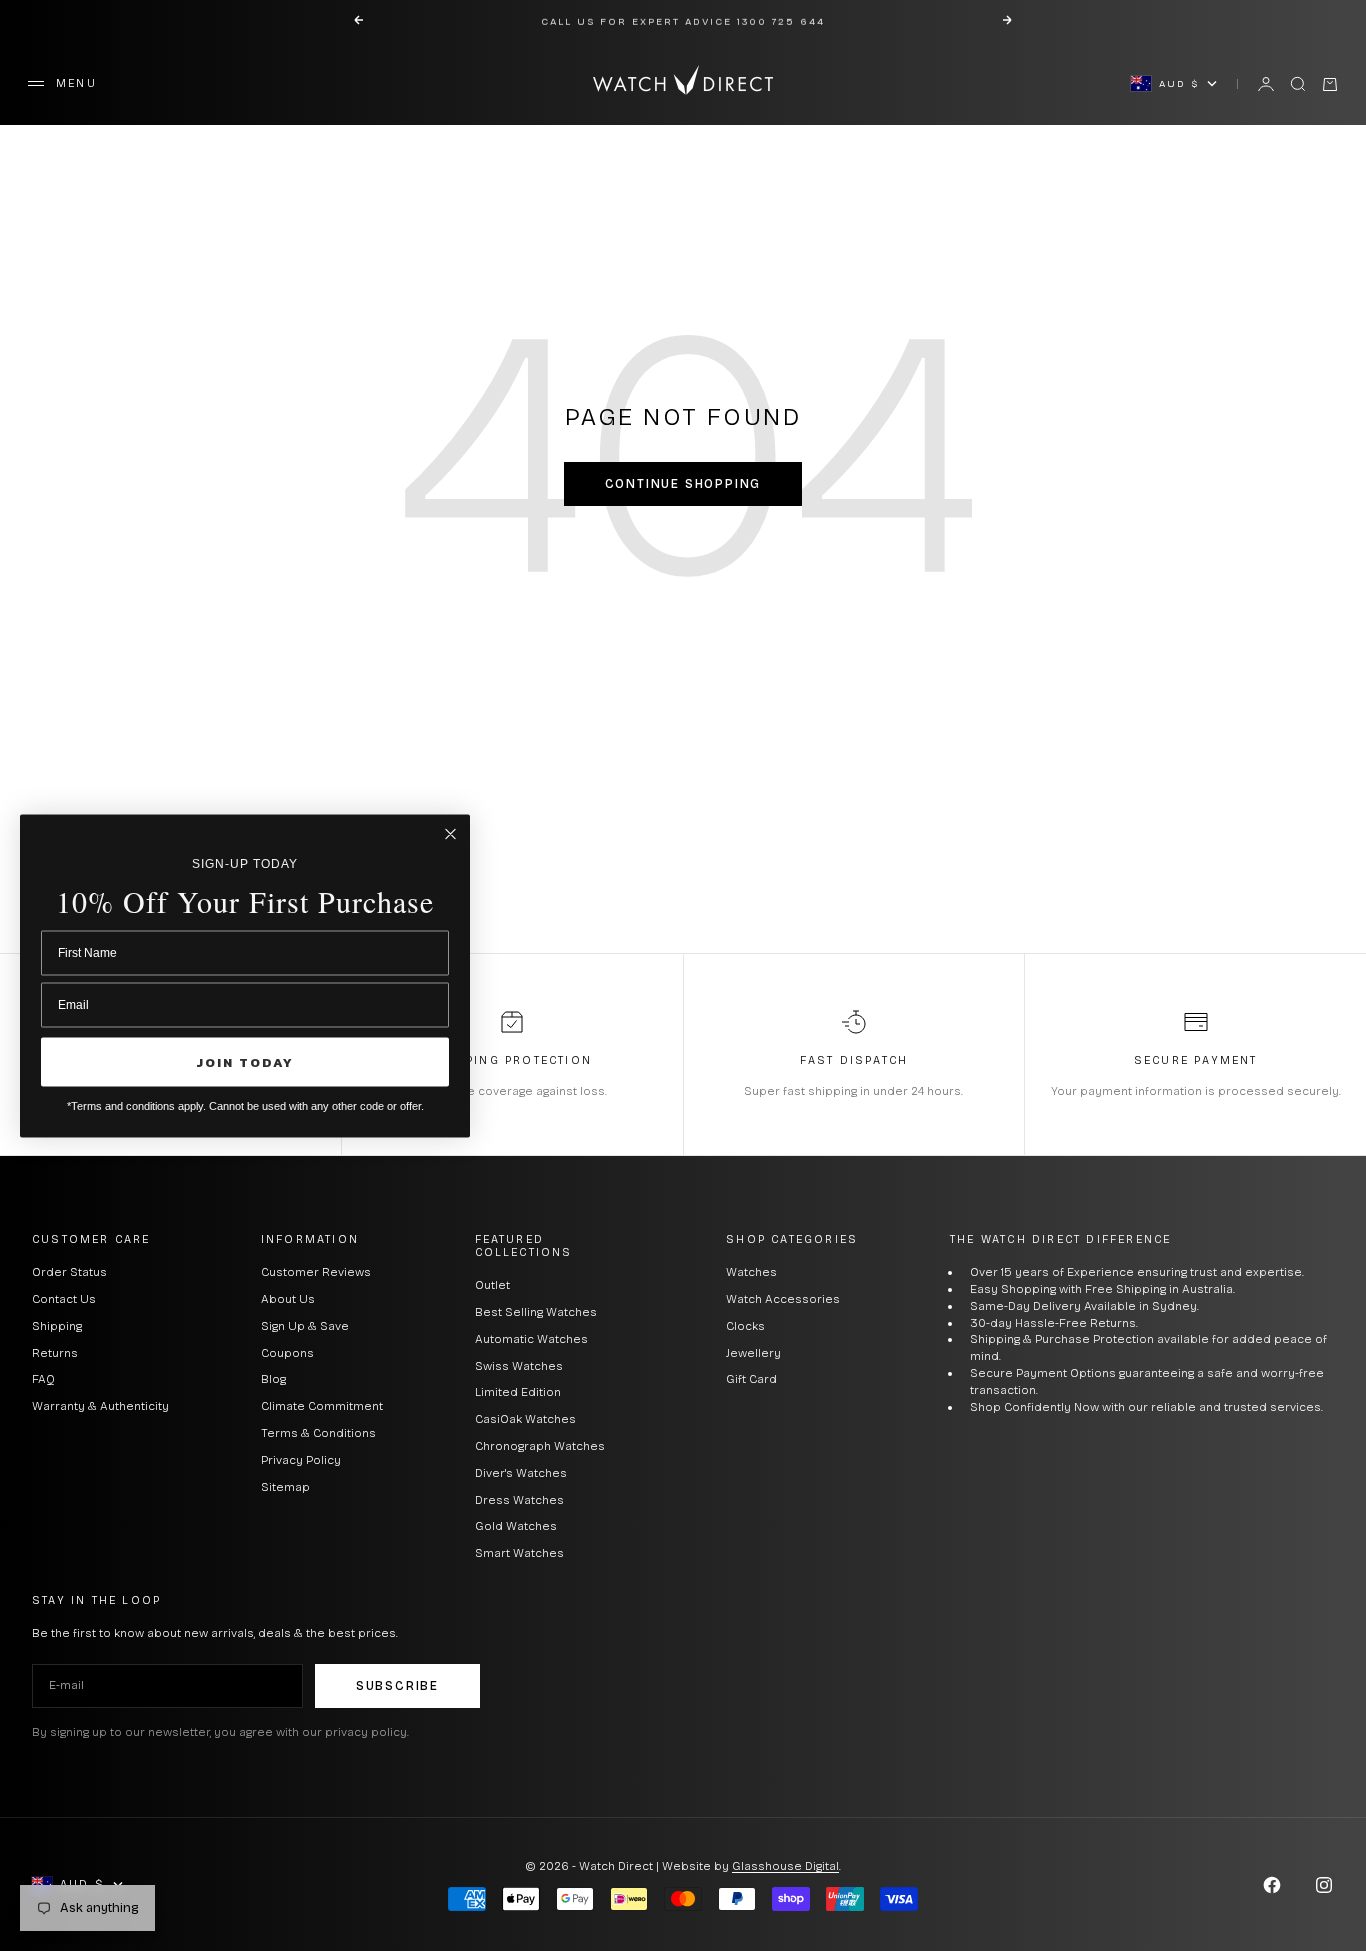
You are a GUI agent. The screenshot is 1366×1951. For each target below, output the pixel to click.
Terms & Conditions (318, 1433)
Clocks (745, 1326)
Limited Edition (518, 1392)
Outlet (492, 1285)
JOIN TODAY (245, 1061)
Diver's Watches (521, 1473)
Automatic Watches (531, 1339)
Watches (751, 1272)
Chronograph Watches (540, 1446)
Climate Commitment (322, 1406)
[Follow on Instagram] (1324, 1885)
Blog (273, 1379)
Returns (55, 1353)
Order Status (69, 1272)
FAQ (43, 1379)
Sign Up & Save (305, 1326)
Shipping (57, 1326)
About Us (288, 1299)
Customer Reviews (316, 1272)
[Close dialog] (450, 833)
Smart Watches (519, 1553)
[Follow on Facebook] (1272, 1885)
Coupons (287, 1353)
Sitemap (285, 1487)
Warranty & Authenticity (100, 1406)
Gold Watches (516, 1526)
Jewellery (753, 1353)
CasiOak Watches (525, 1419)
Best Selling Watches (536, 1312)
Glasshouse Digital (785, 1866)
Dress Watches (519, 1500)
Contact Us (64, 1299)
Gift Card (751, 1379)
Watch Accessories (783, 1299)
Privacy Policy (301, 1460)
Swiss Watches (519, 1366)
